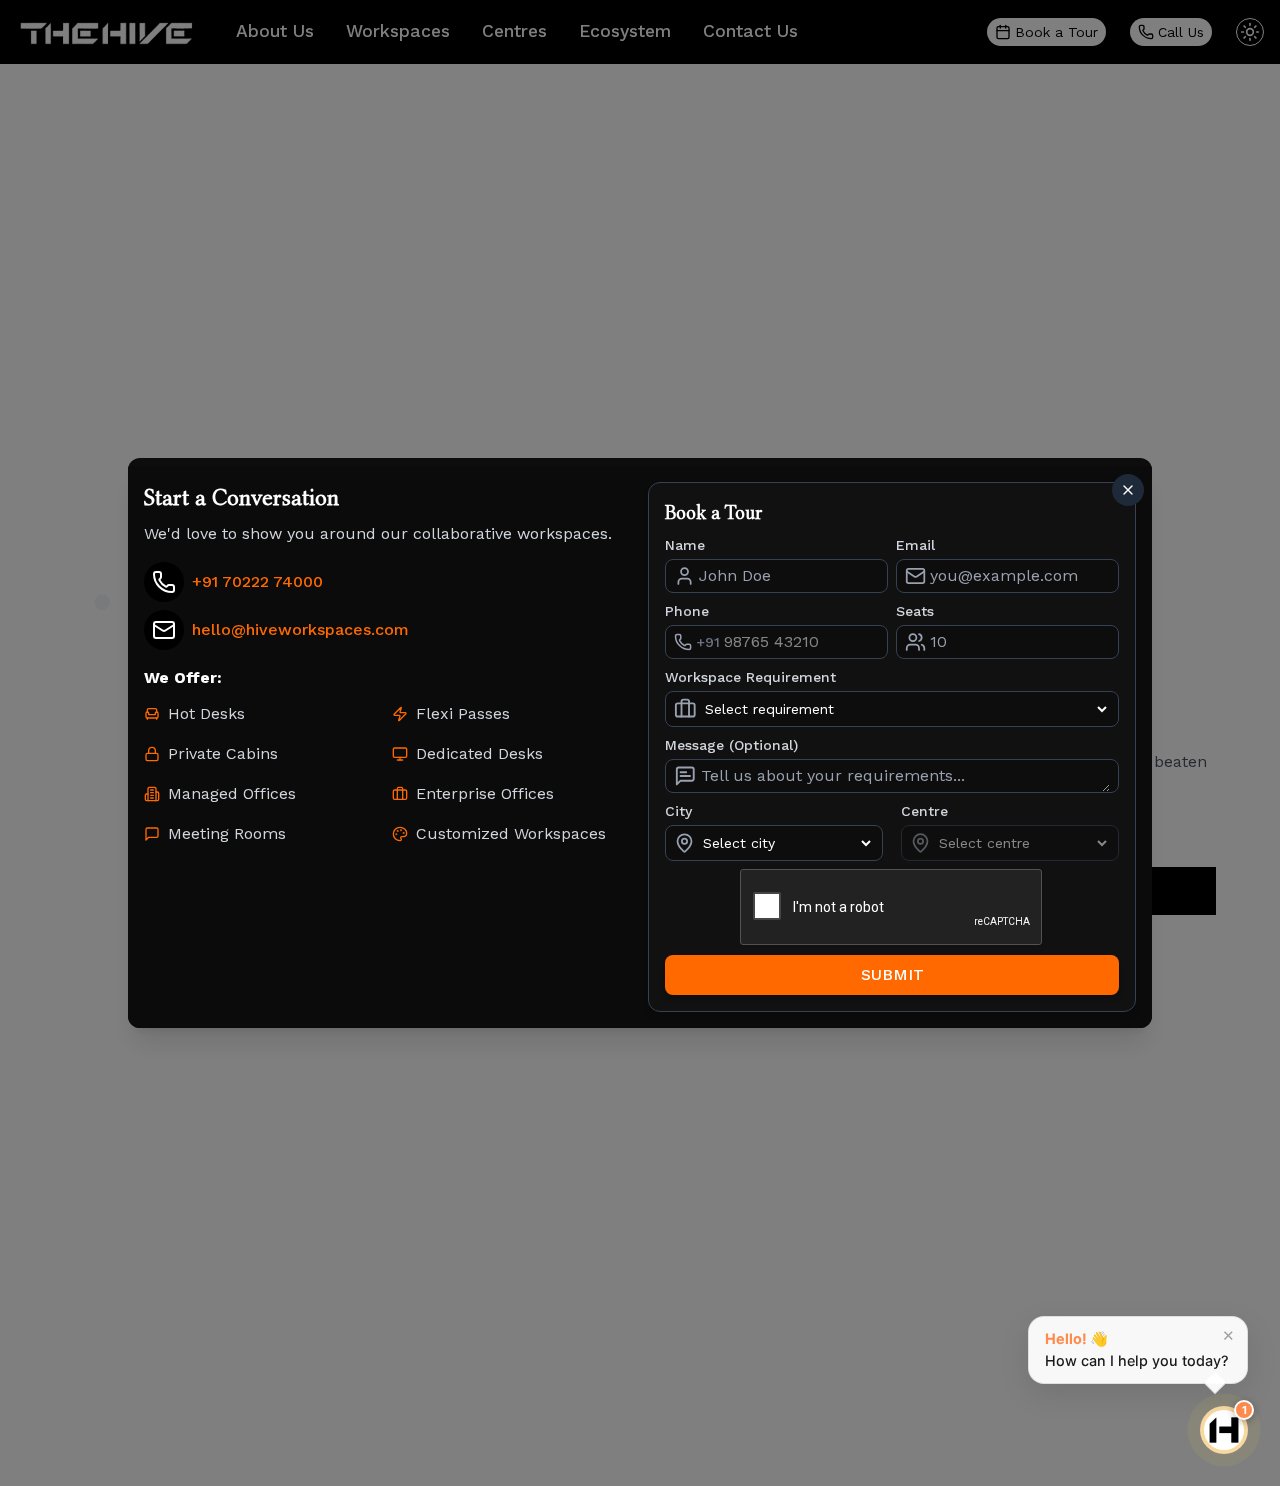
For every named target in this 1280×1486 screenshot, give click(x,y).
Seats (915, 611)
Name (685, 545)
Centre (924, 811)
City (678, 811)
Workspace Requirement (750, 677)
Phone (687, 611)
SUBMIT (892, 974)
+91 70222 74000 (257, 581)
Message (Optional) (731, 745)
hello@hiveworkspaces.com (300, 629)
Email (915, 545)
